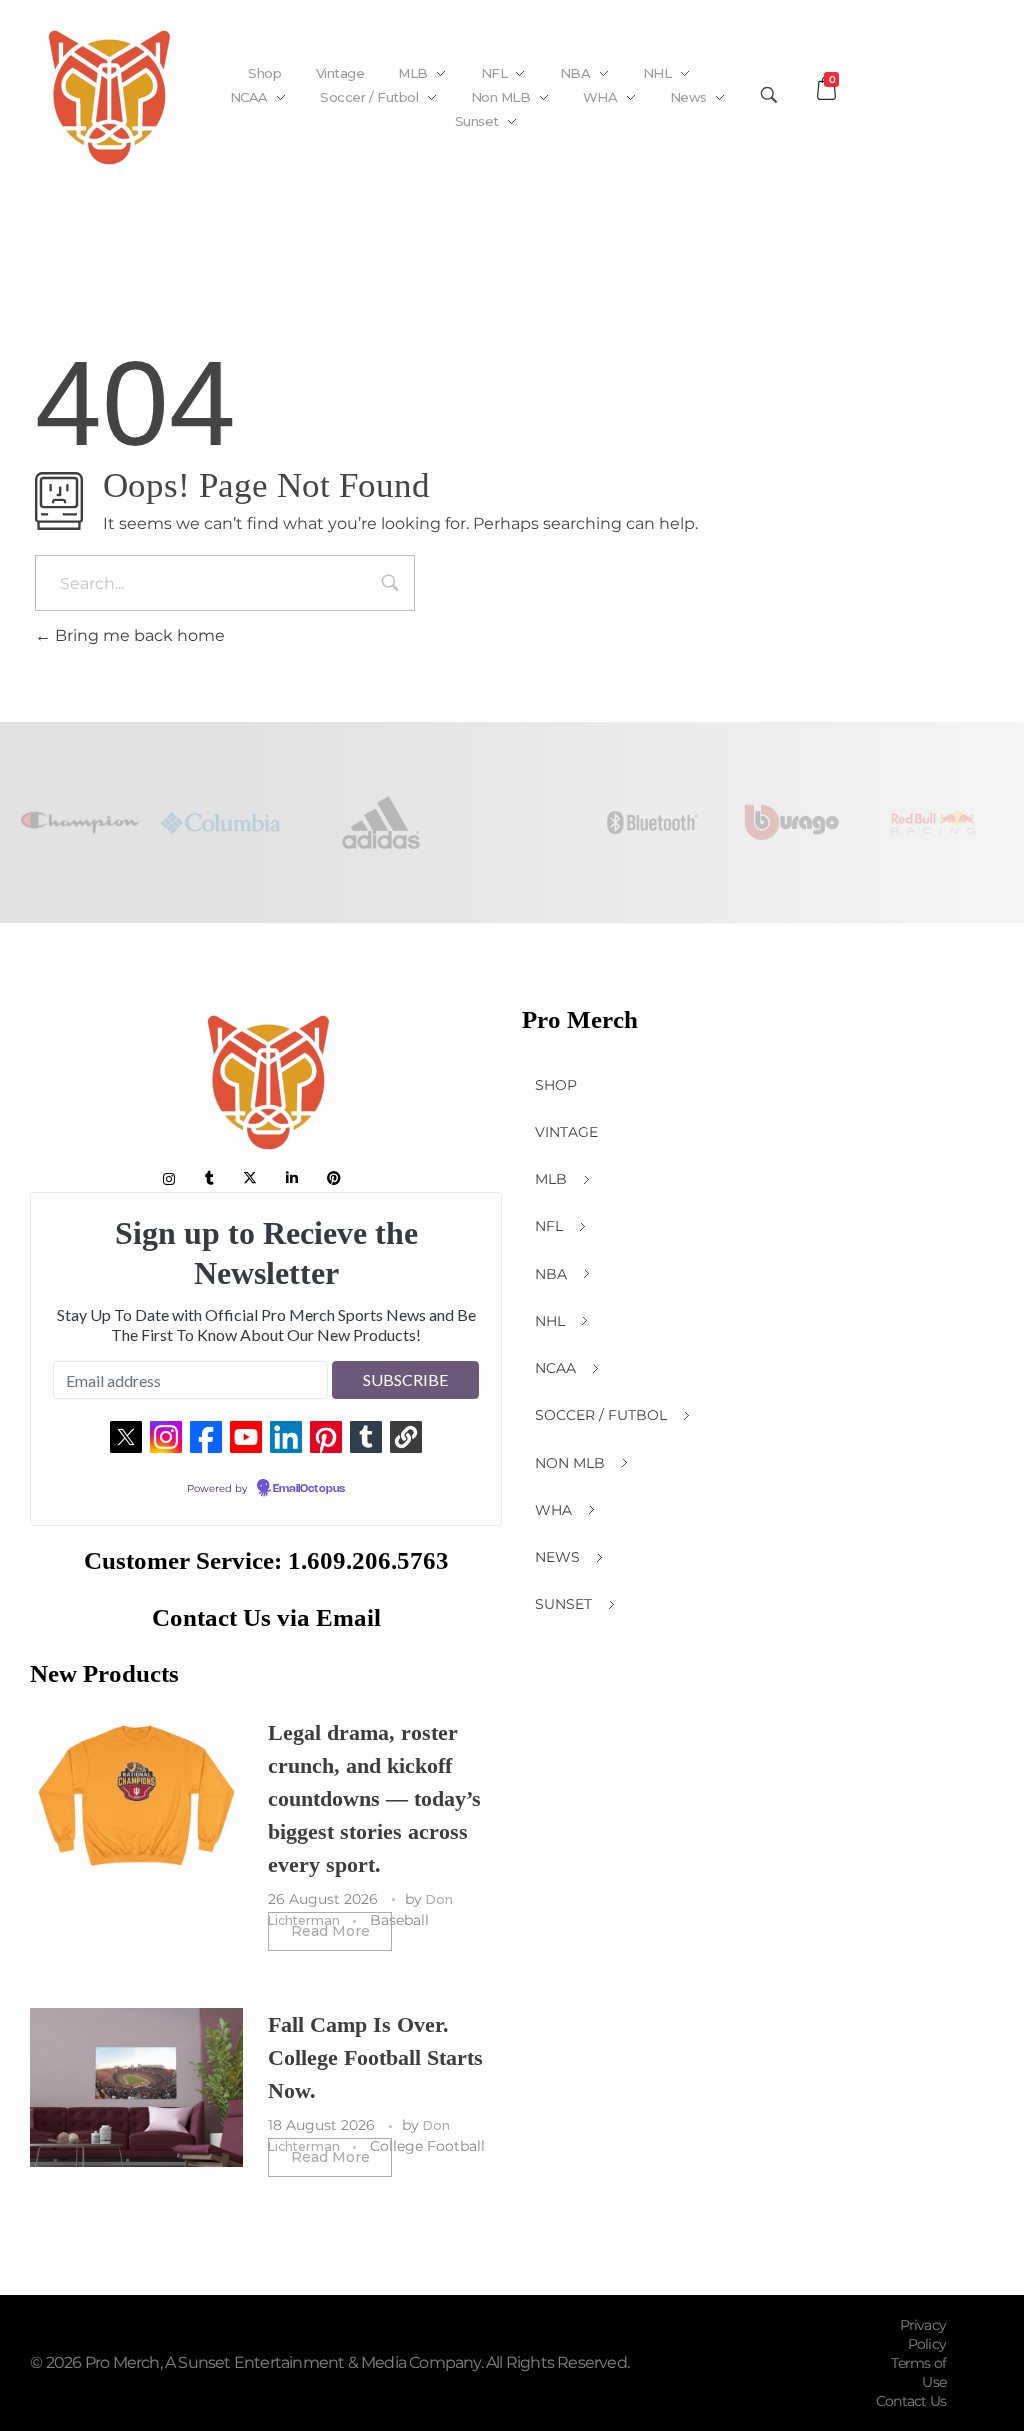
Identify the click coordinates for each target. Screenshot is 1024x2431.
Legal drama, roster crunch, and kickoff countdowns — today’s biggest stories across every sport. (374, 1798)
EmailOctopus (309, 1489)
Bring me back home (138, 635)
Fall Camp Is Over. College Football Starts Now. (375, 2057)
